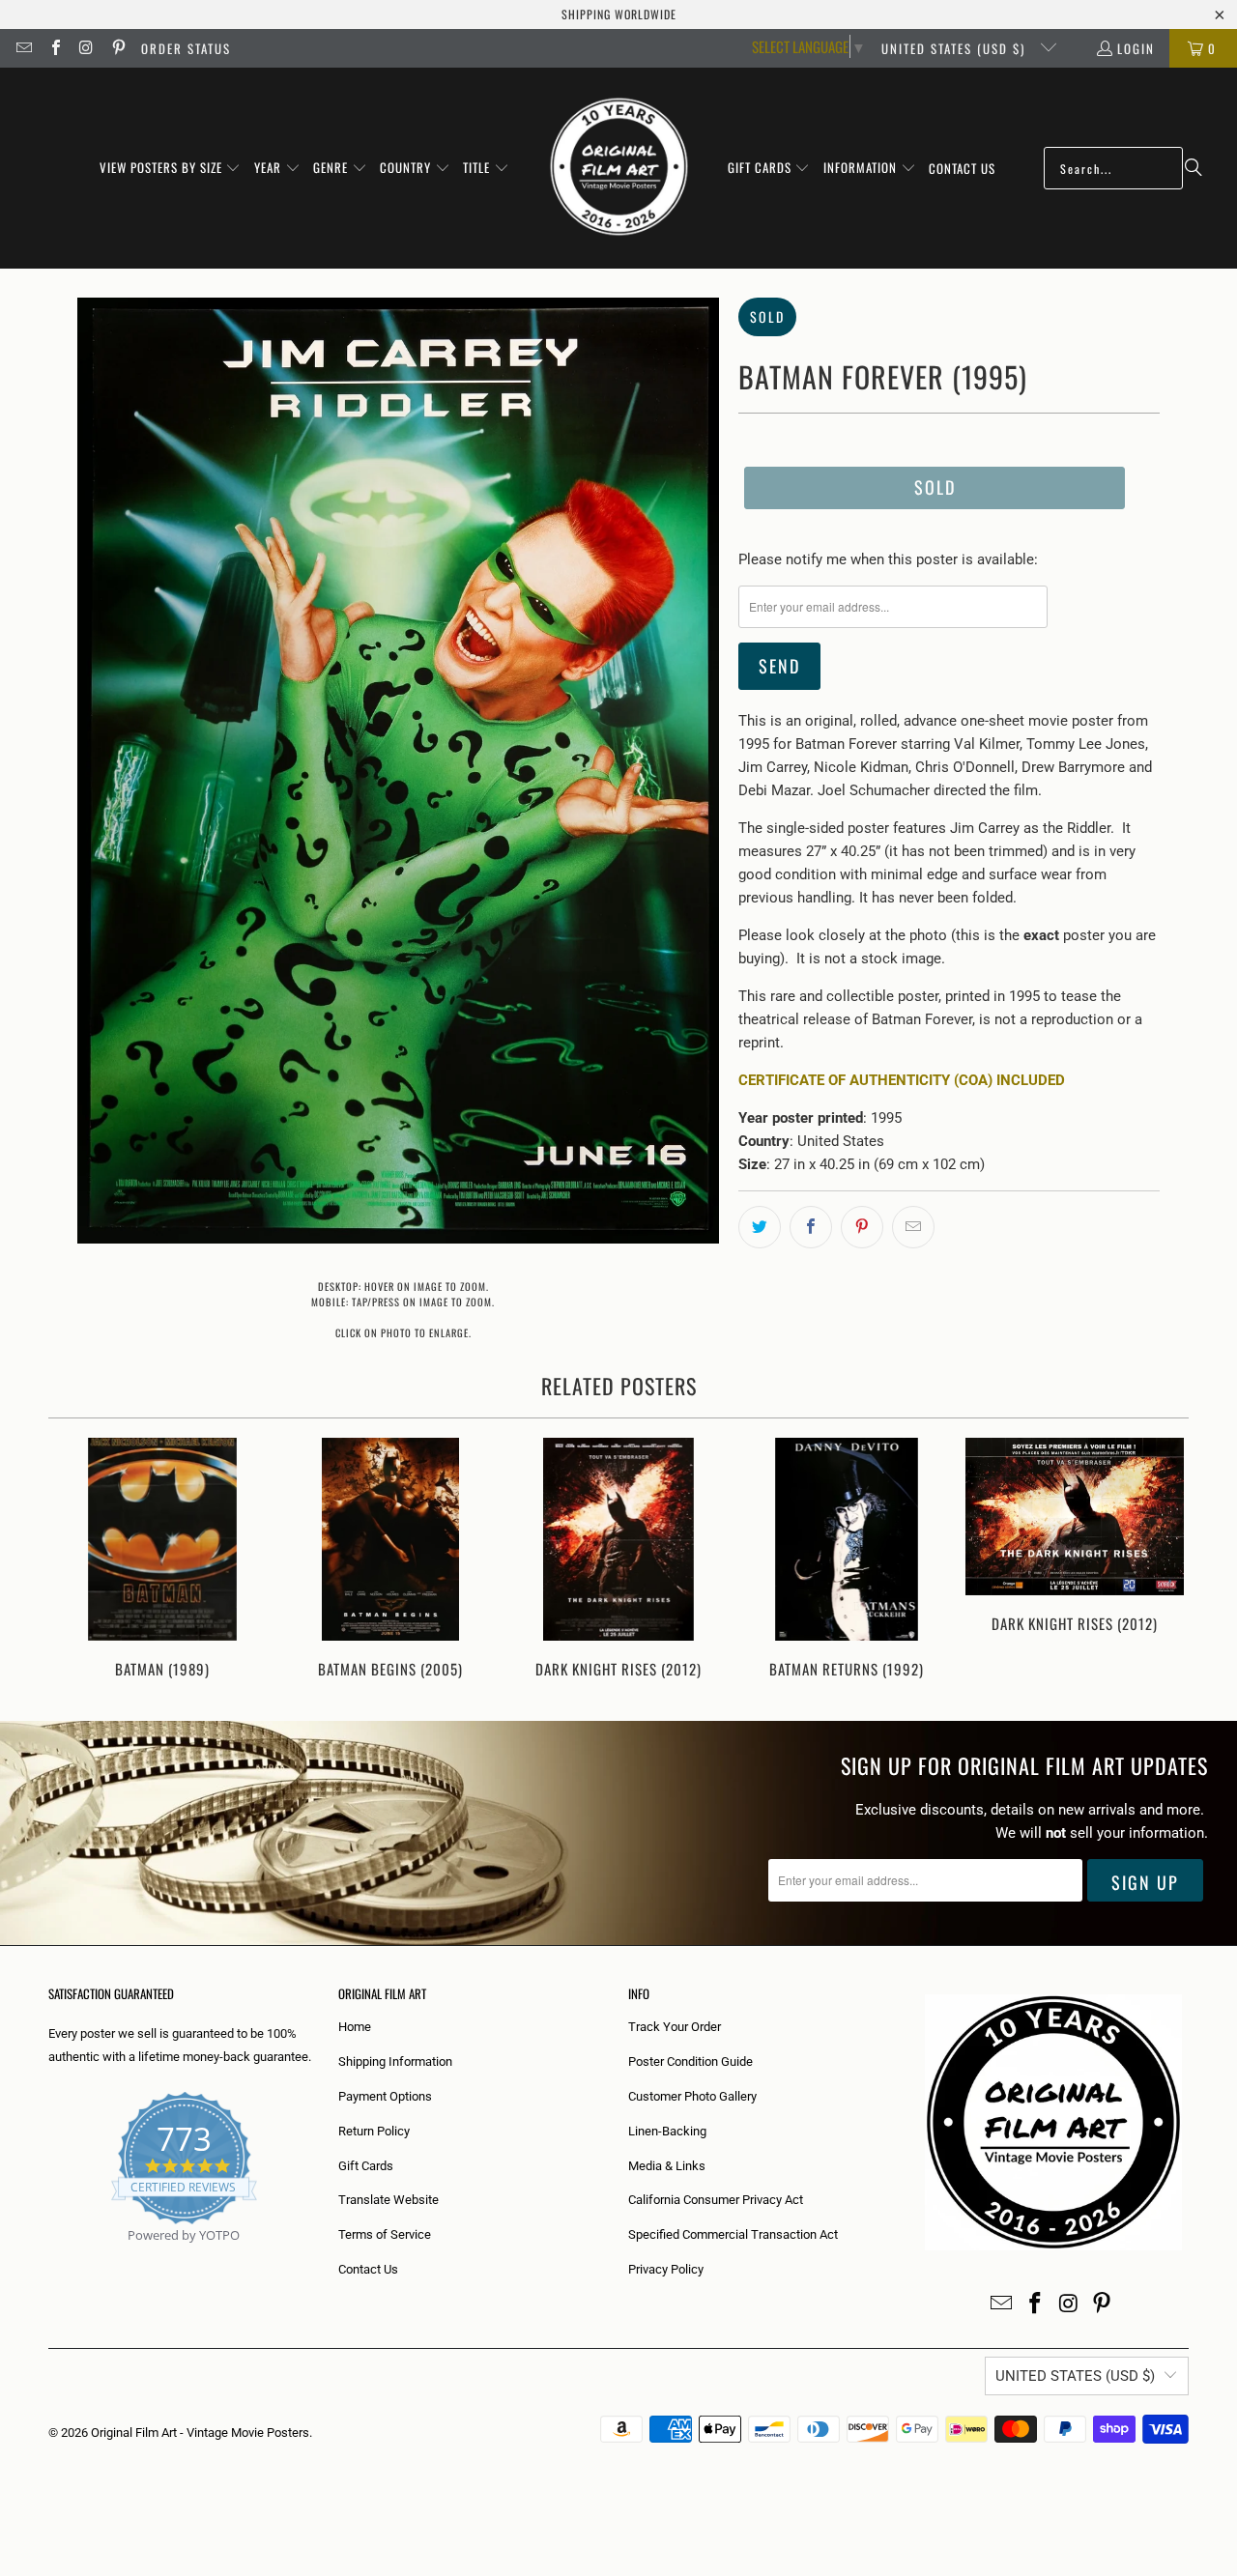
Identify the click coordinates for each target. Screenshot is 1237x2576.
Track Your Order (675, 2027)
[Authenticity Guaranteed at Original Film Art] (50, 2258)
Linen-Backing (667, 2131)
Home (355, 2027)
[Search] (1194, 168)
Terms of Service (385, 2234)
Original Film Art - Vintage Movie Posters (200, 2433)
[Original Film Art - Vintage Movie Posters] (619, 168)
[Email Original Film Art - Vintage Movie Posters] (23, 48)
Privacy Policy (666, 2269)
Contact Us (368, 2269)
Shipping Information (395, 2061)
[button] (171, 168)
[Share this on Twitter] (760, 1227)
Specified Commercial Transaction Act (733, 2234)
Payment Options (385, 2096)
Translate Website (388, 2200)
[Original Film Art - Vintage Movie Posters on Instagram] (86, 48)
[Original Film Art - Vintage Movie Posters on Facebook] (54, 48)
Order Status (186, 48)
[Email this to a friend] (913, 1227)
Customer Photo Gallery (692, 2096)
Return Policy (374, 2131)
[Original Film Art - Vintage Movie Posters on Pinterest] (117, 48)
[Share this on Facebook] (811, 1227)
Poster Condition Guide (690, 2061)
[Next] (1161, 1560)
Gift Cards (366, 2166)
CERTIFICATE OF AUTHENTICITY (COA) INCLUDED (902, 1080)
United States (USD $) (956, 48)
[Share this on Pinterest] (862, 1227)
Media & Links (667, 2166)
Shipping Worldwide (619, 14)
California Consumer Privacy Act (716, 2200)
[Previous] (76, 1560)
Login (1136, 48)
